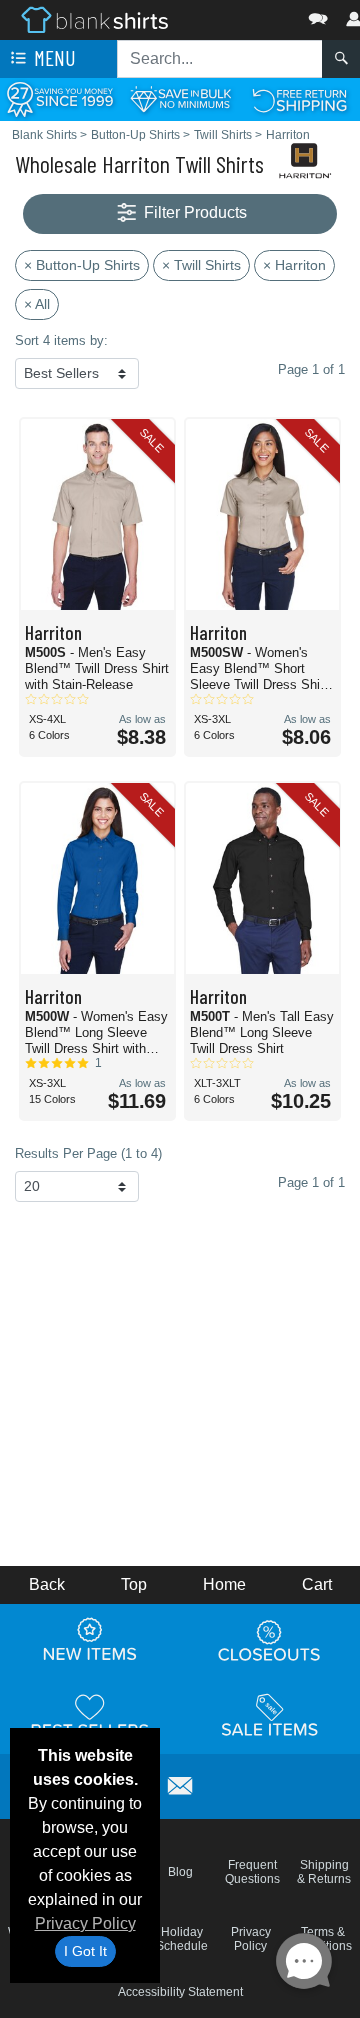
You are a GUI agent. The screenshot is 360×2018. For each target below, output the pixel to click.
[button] (258, 14)
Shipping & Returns (324, 1872)
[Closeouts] (270, 1640)
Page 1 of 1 (311, 1182)
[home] (94, 18)
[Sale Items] (270, 1715)
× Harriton (294, 265)
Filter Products (193, 212)
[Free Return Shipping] (300, 98)
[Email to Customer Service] (180, 1783)
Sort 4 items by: (61, 340)
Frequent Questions (252, 1872)
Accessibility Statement (180, 1992)
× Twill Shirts (201, 265)
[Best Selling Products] (90, 1715)
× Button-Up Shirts (82, 265)
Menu (53, 57)
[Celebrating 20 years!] (60, 98)
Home (224, 1584)
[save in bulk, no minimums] (180, 98)
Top (134, 1584)
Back (47, 1584)
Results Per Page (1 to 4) (88, 1153)
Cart (317, 1584)
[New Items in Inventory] (90, 1640)
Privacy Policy (85, 1923)
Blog (180, 1872)
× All (37, 304)
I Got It (85, 1951)
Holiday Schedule (182, 1939)
